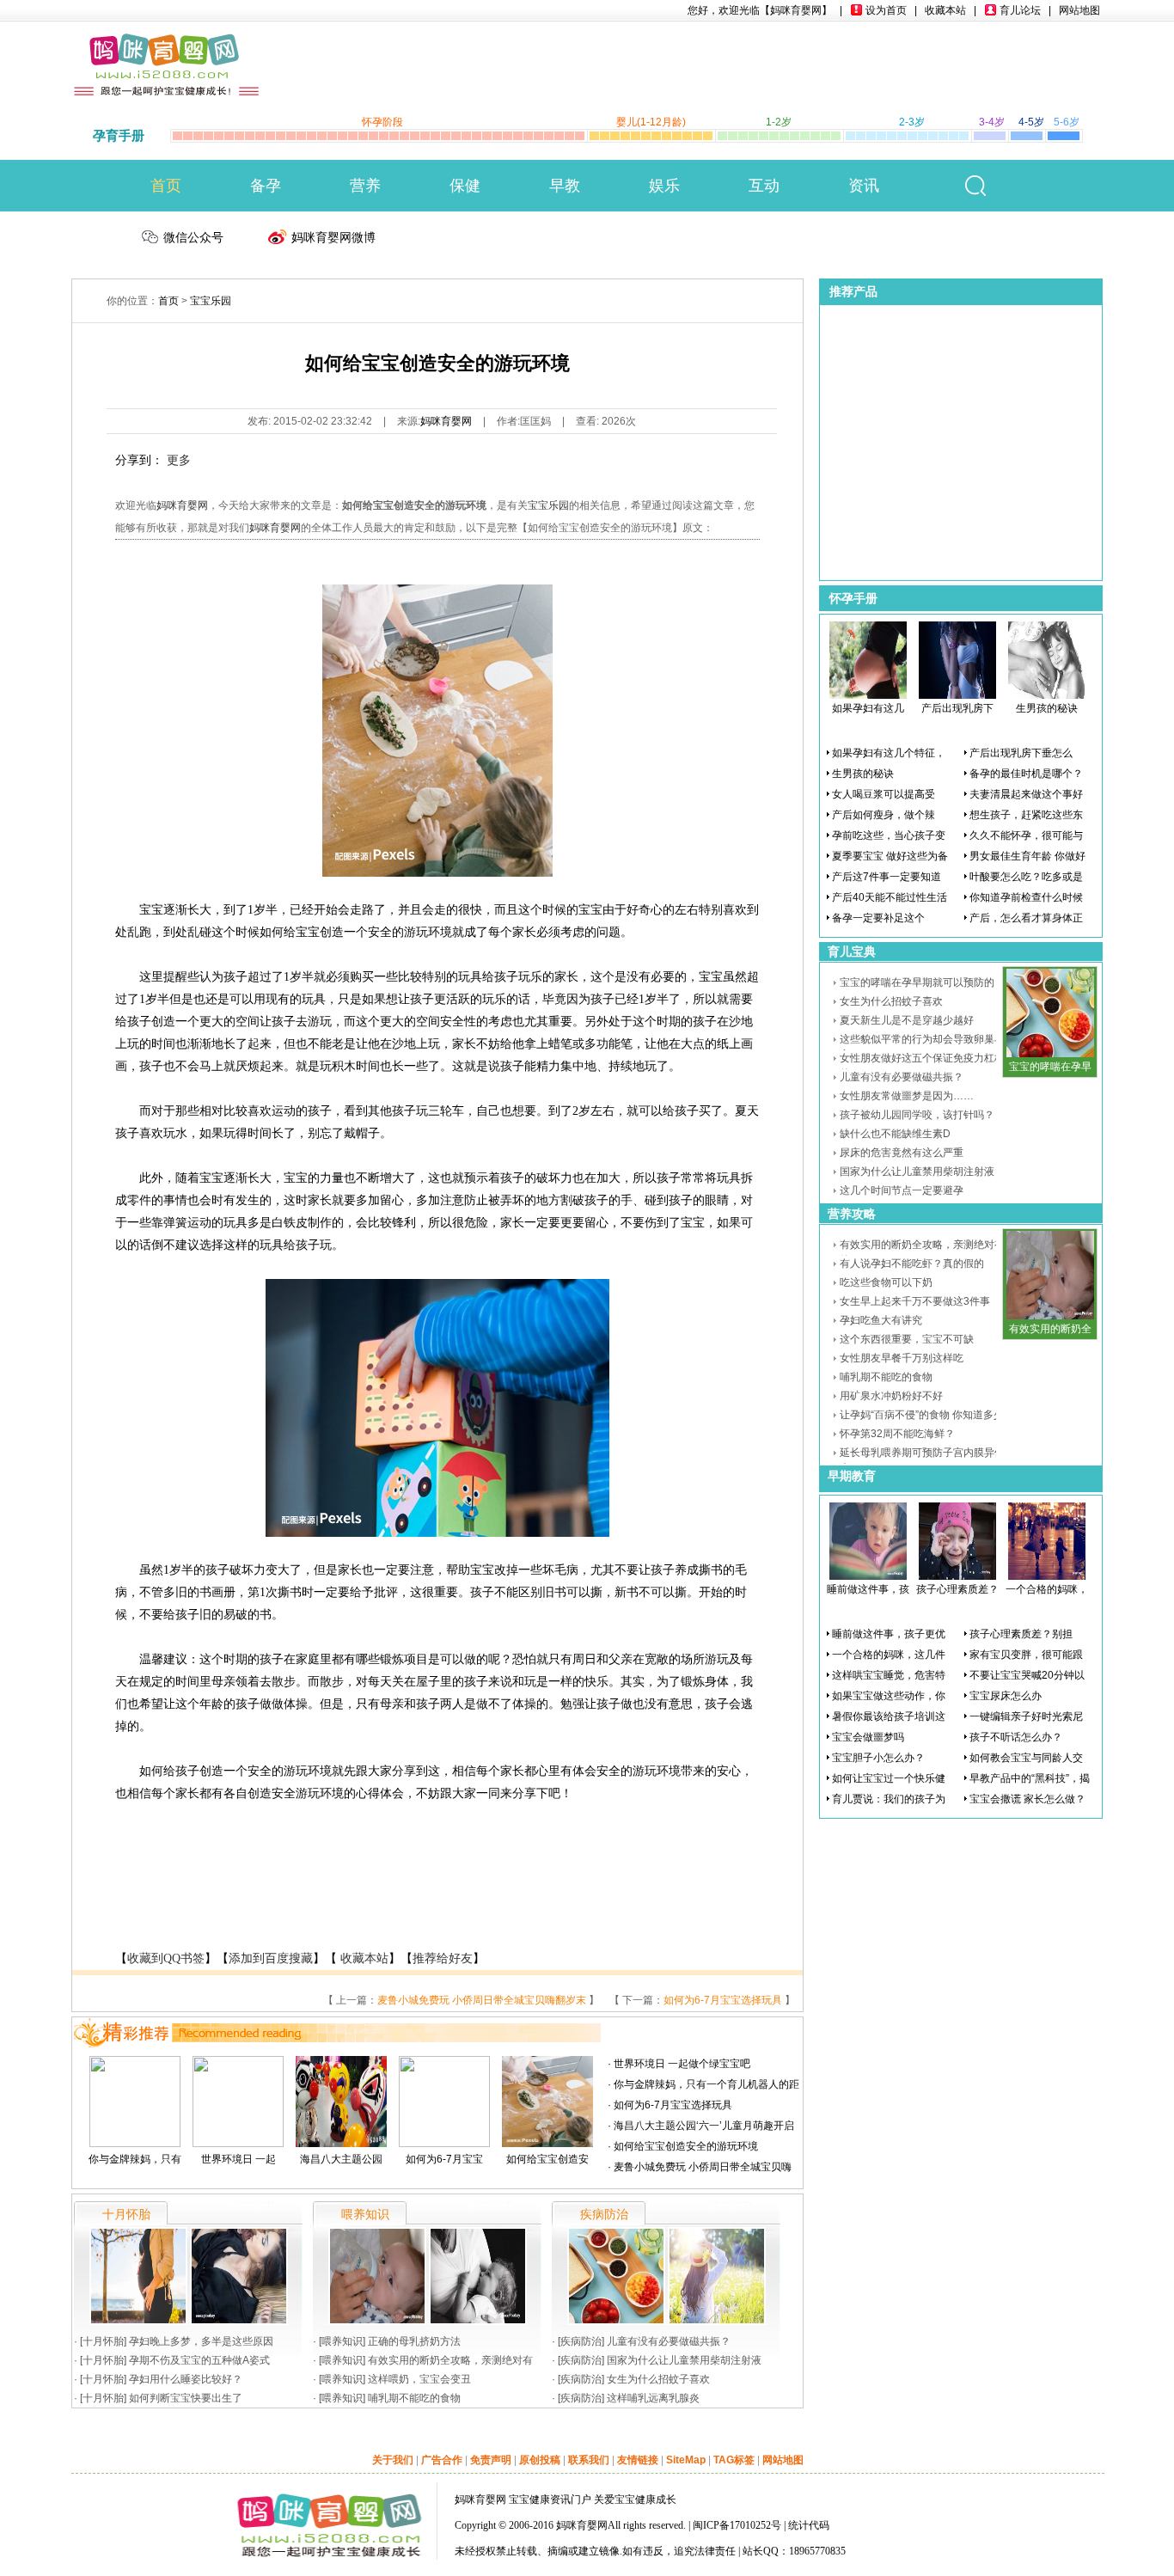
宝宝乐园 (211, 301)
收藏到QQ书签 (166, 1958)
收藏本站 (945, 10)
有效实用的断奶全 (1050, 1329)
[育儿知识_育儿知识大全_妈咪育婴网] (167, 45)
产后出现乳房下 (957, 708)
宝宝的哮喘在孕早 (1050, 1067)
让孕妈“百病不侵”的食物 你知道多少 (922, 1415)
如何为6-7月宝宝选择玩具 (723, 2000)
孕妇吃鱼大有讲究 (881, 1320)
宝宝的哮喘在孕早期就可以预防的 (917, 982)
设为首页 (886, 10)
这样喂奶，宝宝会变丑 (419, 2379)
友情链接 (638, 2460)
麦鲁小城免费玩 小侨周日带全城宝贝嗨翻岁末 (482, 2000)
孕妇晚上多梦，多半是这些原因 (201, 2341)
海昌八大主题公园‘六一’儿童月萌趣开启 (704, 2126)
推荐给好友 (443, 1958)
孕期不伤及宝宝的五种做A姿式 (199, 2360)
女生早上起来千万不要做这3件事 (915, 1301)
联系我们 (589, 2460)
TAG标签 (734, 2460)
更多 (179, 460)
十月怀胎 (103, 2341)
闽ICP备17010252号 (737, 2525)
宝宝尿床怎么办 (1006, 1696)
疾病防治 (581, 2341)
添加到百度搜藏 (271, 1958)
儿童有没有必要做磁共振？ (669, 2341)
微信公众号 (193, 237)
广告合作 (442, 2460)
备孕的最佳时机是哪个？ (1026, 774)
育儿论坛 (1020, 10)
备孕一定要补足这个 (878, 918)
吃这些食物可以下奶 (886, 1282)
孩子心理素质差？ (957, 1589)
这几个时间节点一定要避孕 (902, 1190)
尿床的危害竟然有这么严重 (902, 1153)
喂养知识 (342, 2341)
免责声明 (491, 2460)
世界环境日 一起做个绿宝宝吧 (682, 2064)
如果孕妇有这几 (868, 708)
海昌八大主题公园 (341, 2159)
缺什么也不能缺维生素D (895, 1134)
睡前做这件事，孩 (868, 1589)
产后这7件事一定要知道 (887, 877)
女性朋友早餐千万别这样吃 (902, 1358)
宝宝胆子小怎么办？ (878, 1758)
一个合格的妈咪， (1047, 1589)
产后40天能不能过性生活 (890, 897)
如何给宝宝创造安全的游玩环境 (686, 2146)
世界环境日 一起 (238, 2159)
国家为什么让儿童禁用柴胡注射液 (684, 2360)
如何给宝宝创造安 (547, 2159)
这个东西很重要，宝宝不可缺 (907, 1339)
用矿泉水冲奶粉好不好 (891, 1396)
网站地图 (1079, 10)
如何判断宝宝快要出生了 (186, 2398)
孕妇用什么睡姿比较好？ (186, 2379)
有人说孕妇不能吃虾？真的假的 (912, 1264)
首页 (166, 186)
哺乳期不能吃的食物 (414, 2398)
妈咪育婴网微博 (333, 237)
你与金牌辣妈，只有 (135, 2159)
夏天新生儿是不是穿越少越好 (907, 1020)
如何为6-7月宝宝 (444, 2159)
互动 (764, 186)
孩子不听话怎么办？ (1016, 1737)
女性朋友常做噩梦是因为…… (907, 1096)
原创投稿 (540, 2460)
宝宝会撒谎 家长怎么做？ (1027, 1799)
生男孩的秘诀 (1047, 708)
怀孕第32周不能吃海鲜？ (897, 1434)
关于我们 (393, 2460)
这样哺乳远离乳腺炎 (653, 2398)
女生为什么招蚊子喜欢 (658, 2379)
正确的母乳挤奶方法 (414, 2341)
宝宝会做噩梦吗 (868, 1737)
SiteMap (686, 2460)
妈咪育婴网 (446, 421)
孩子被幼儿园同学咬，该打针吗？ (917, 1115)
